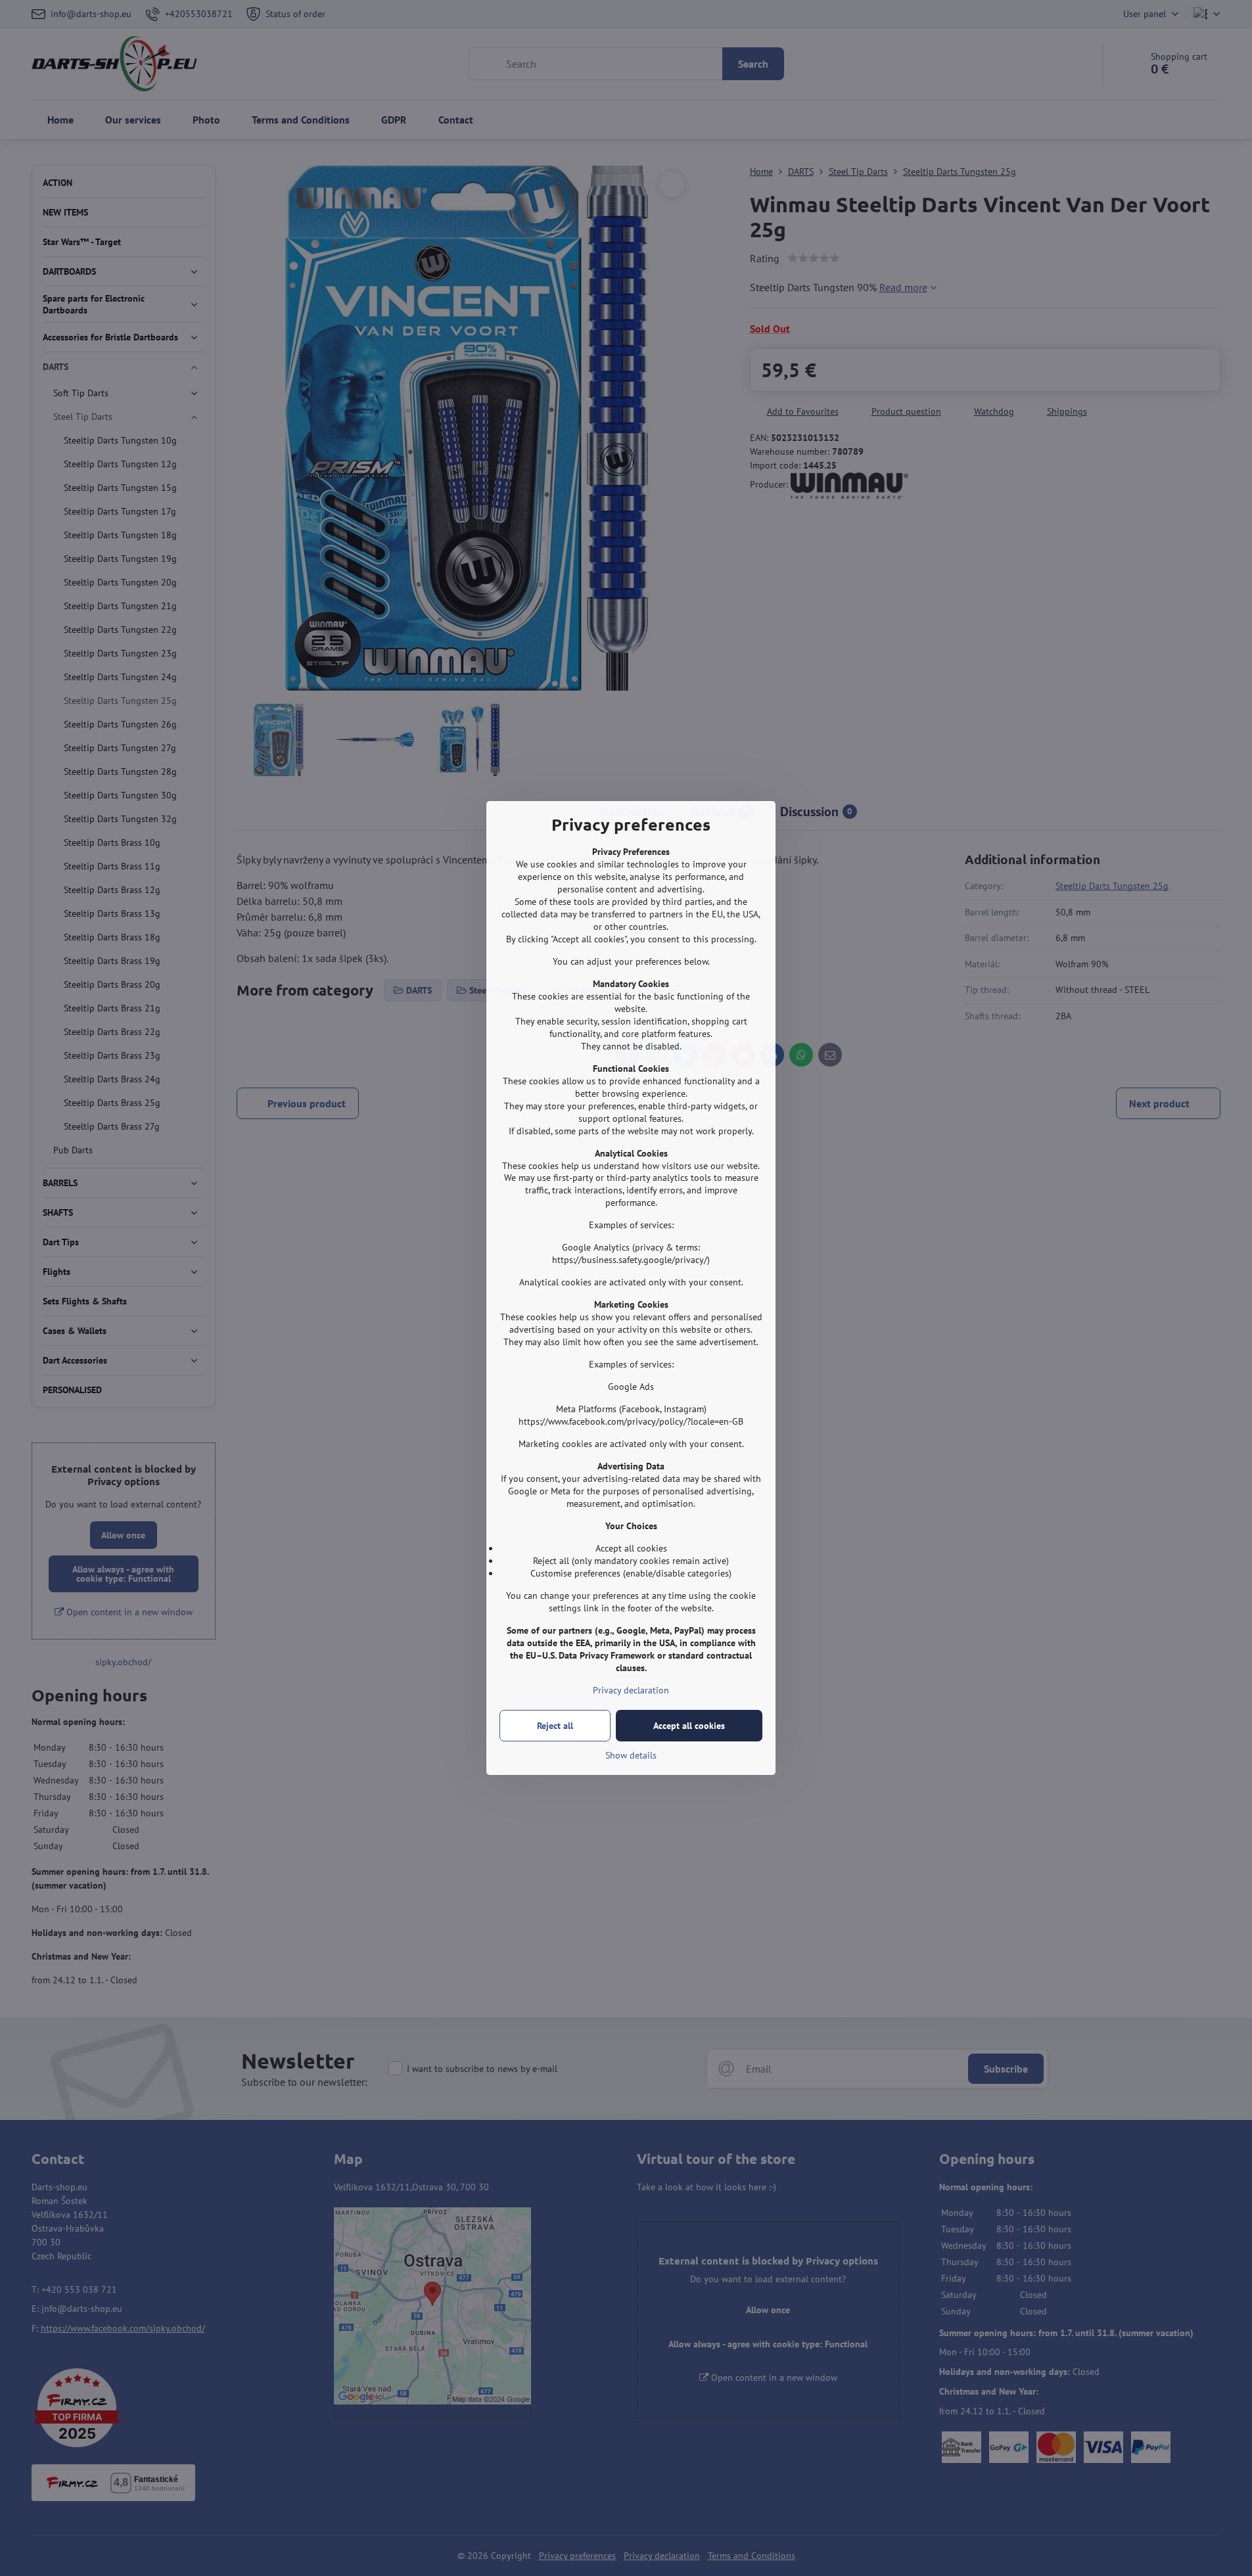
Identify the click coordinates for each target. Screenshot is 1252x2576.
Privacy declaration (631, 1690)
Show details (631, 1755)
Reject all (555, 1726)
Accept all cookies (689, 1726)
